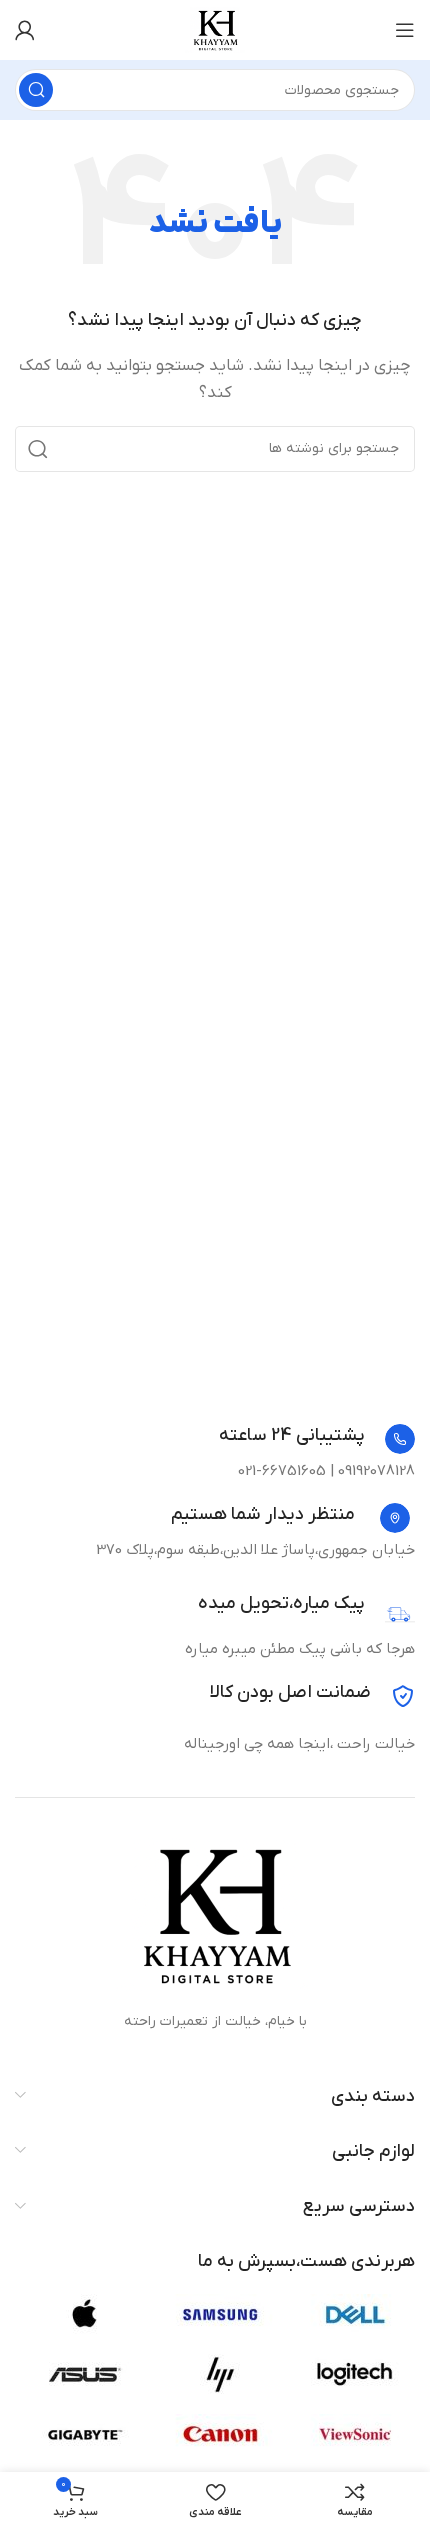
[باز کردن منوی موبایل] (405, 30)
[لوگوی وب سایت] (214, 29)
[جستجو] (36, 90)
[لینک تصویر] (215, 1914)
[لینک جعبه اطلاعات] (317, 1439)
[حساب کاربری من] (25, 30)
